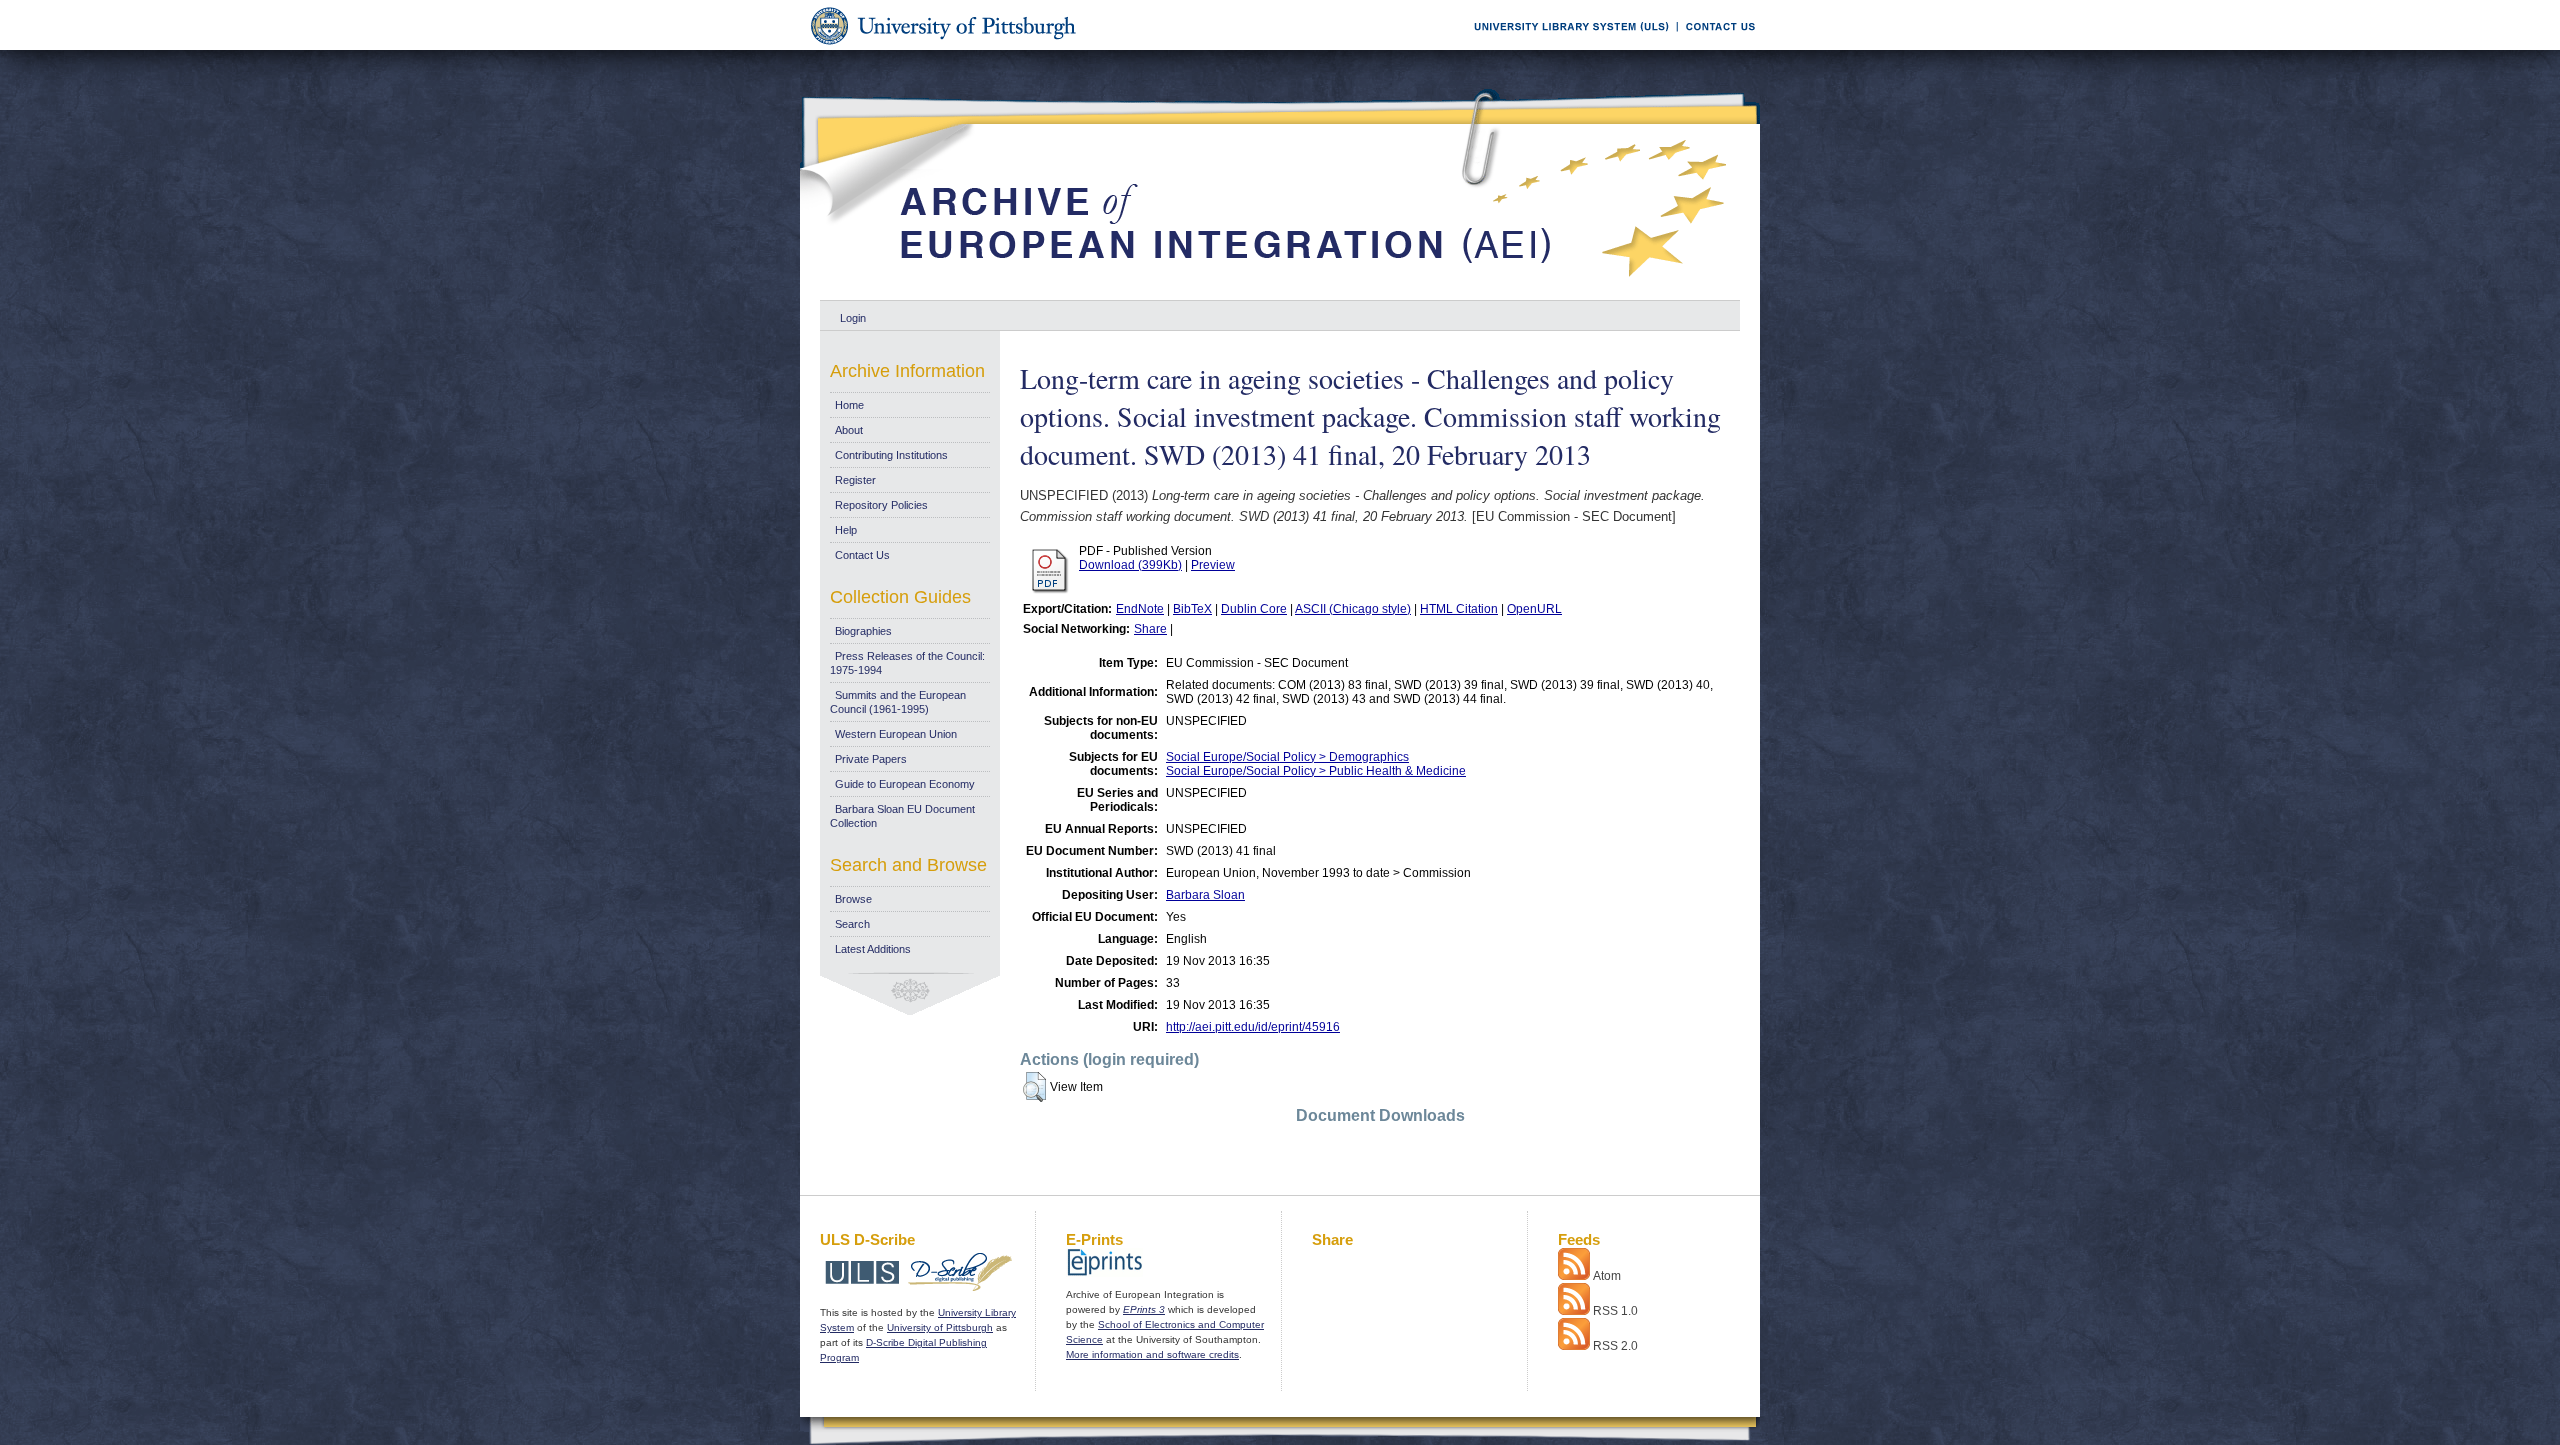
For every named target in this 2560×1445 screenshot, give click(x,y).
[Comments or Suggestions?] (1716, 46)
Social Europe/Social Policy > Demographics (1287, 757)
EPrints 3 (1144, 1309)
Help (846, 530)
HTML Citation (1459, 609)
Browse (853, 899)
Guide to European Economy (905, 784)
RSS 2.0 (1615, 1346)
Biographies (863, 631)
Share (1150, 629)
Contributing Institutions (891, 455)
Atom (1607, 1276)
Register (855, 480)
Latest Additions (873, 949)
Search (852, 924)
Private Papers (871, 759)
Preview (1213, 565)
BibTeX (1192, 609)
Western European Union (896, 734)
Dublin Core (1254, 609)
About (849, 430)
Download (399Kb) (1130, 565)
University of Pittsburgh (940, 1327)
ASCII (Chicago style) (1353, 609)
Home (849, 405)
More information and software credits (1152, 1354)
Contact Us (862, 555)
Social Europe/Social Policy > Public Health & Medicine (1316, 771)
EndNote (1140, 609)
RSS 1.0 (1615, 1311)
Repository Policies (881, 505)
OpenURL (1534, 609)
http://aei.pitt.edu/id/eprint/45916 (1253, 1027)
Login (853, 318)
